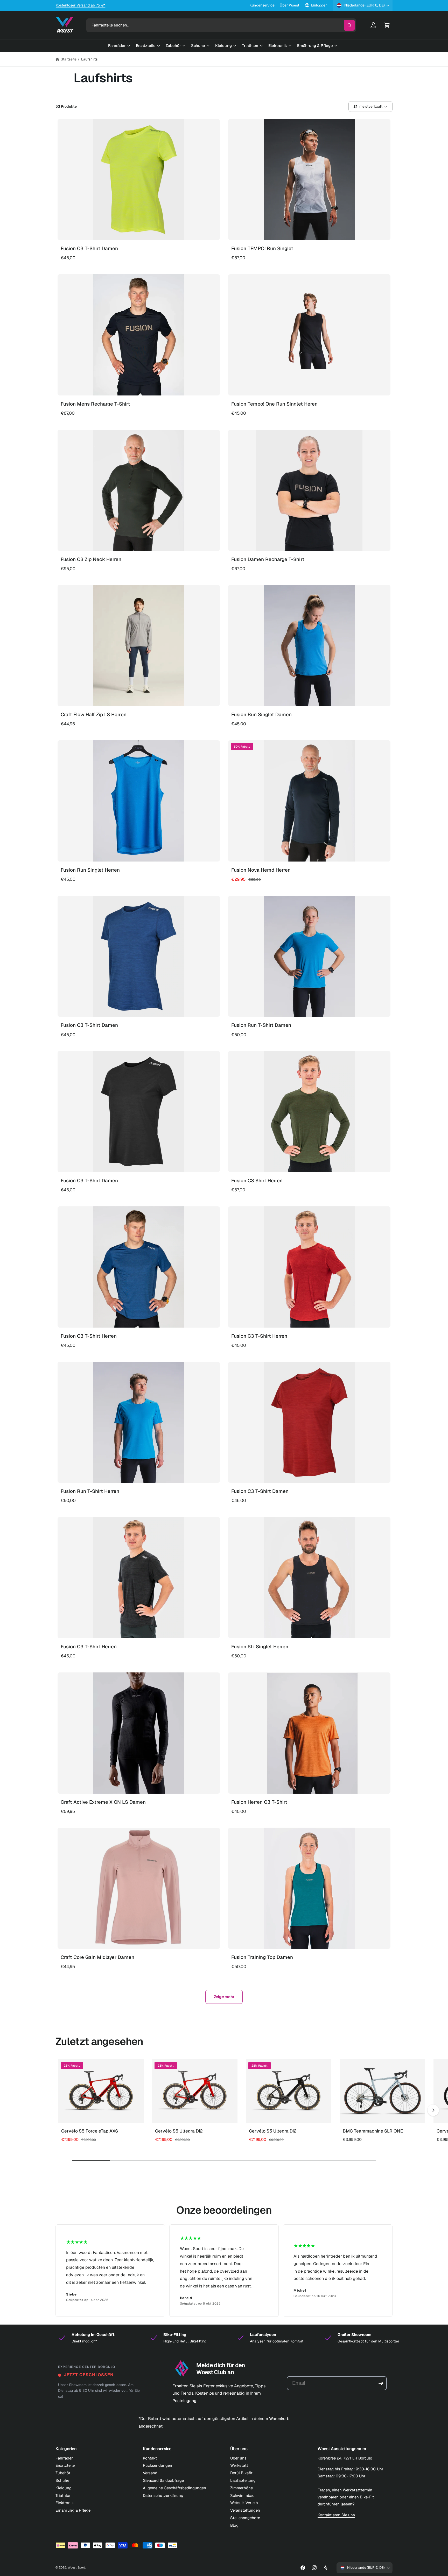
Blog (234, 2525)
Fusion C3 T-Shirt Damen (89, 248)
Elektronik (65, 2503)
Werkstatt (239, 2465)
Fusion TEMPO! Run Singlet (262, 248)
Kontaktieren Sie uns (336, 2515)
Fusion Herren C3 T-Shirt (259, 1802)
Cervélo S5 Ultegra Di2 (179, 2131)
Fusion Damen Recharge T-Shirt (268, 559)
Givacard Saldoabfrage (163, 2480)
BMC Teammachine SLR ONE (373, 2131)
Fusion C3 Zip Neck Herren (91, 559)
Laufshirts (89, 59)
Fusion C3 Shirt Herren (257, 1181)
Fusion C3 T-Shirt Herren (89, 1336)
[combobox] (221, 25)
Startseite (69, 59)
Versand (150, 2473)
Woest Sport (76, 2567)
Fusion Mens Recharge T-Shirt (95, 404)
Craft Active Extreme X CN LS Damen (103, 1802)
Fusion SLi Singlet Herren (260, 1647)
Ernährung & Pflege (73, 2510)
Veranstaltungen (245, 2510)
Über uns (238, 2458)
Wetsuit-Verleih (244, 2503)
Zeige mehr (224, 1997)
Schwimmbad (242, 2495)
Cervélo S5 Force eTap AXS (90, 2131)
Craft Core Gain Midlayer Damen (97, 1957)
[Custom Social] (326, 2568)
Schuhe (62, 2480)
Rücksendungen (157, 2465)
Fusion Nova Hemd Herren (261, 870)
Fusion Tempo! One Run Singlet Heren (274, 404)
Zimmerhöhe (241, 2488)
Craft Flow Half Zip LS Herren (94, 715)
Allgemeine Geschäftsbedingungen (175, 2488)
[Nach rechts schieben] (433, 2110)
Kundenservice (262, 5)
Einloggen (319, 5)
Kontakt (150, 2458)
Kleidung (64, 2488)
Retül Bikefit (241, 2473)
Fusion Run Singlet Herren (90, 870)
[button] (387, 25)
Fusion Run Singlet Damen (261, 715)
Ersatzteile (65, 2465)
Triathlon (64, 2495)
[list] (224, 2271)
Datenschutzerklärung (163, 2495)
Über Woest (289, 5)
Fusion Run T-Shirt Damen (261, 1025)
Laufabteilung (243, 2480)
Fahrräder (64, 2458)
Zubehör (63, 2473)
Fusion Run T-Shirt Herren (90, 1491)
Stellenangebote (245, 2518)
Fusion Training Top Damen (262, 1957)
